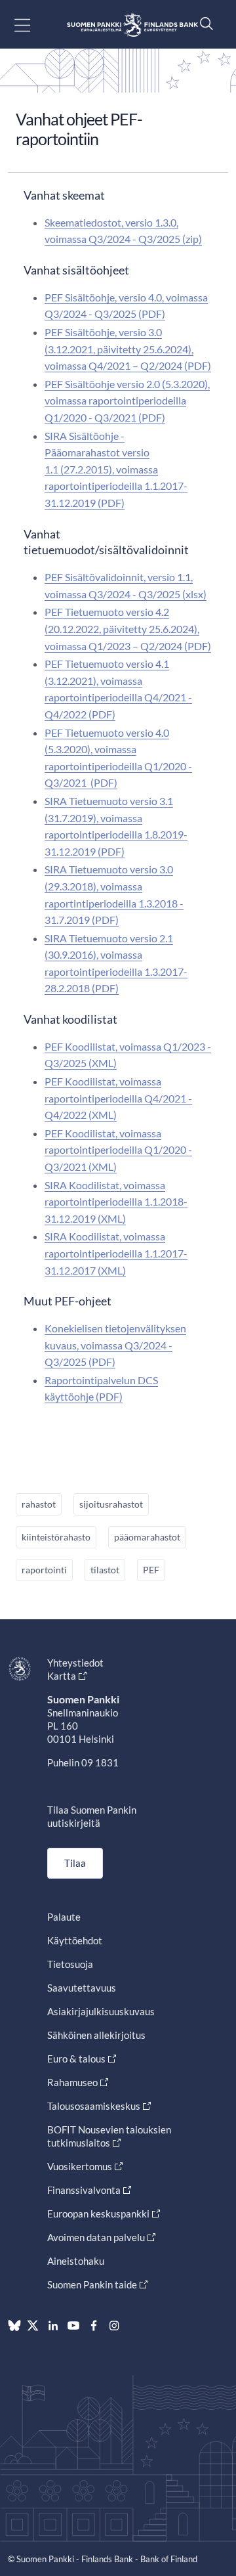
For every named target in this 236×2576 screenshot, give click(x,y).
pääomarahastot (147, 1537)
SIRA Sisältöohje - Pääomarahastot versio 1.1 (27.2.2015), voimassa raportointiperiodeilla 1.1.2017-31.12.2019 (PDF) (116, 469)
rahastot (39, 1504)
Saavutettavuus (82, 1988)
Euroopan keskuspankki (98, 2214)
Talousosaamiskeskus (94, 2106)
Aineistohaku (76, 2261)
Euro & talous (76, 2059)
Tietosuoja (70, 1964)
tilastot (105, 1570)
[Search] (203, 23)
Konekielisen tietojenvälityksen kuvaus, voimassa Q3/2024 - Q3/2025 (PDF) (115, 1345)
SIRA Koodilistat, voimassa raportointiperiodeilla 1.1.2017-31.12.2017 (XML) (116, 1253)
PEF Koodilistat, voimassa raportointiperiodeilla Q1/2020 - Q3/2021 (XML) (118, 1150)
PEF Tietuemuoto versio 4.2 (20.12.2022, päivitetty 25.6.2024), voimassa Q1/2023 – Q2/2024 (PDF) (128, 628)
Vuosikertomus (80, 2166)
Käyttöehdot (75, 1940)
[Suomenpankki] (132, 25)
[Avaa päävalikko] (34, 25)
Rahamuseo (72, 2082)
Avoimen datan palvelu (96, 2237)
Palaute (64, 1917)
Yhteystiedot (75, 1663)
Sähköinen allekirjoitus (96, 2035)
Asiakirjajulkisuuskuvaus (101, 2011)
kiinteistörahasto (56, 1537)
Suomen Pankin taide (92, 2284)
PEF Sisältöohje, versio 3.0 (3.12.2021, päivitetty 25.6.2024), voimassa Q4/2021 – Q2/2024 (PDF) (128, 349)
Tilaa (75, 1863)
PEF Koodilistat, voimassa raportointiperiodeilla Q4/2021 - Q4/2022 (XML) (118, 1098)
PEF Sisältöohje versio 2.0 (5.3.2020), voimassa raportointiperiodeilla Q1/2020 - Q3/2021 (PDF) (127, 401)
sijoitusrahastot (111, 1504)
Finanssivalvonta (84, 2190)
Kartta (62, 1676)
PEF (151, 1570)
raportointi (44, 1570)
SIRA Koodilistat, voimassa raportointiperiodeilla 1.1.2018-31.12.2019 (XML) (116, 1202)
